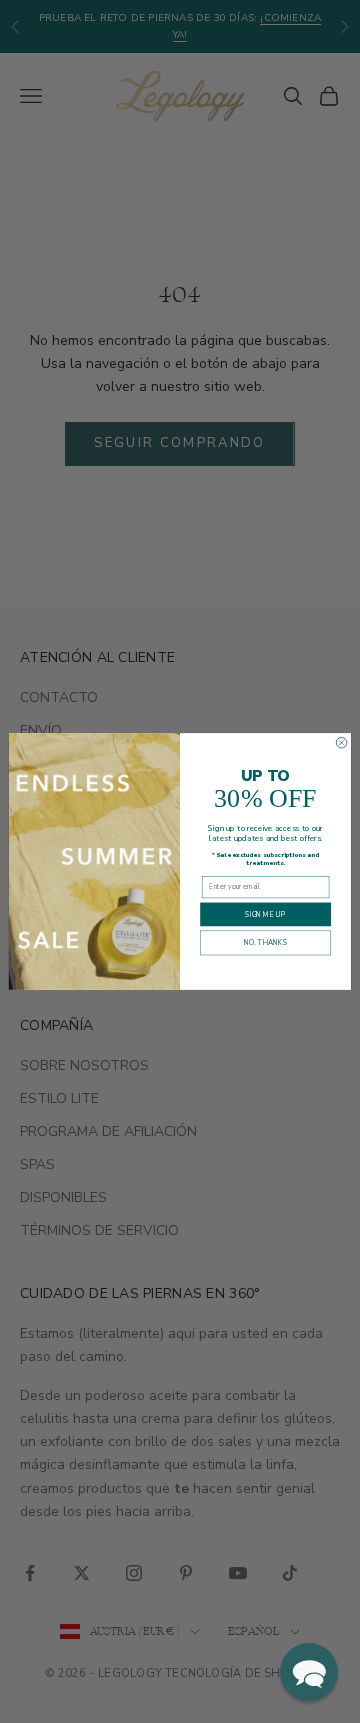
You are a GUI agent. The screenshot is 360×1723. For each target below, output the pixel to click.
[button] (309, 1672)
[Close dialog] (341, 742)
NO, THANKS (265, 943)
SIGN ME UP (265, 914)
